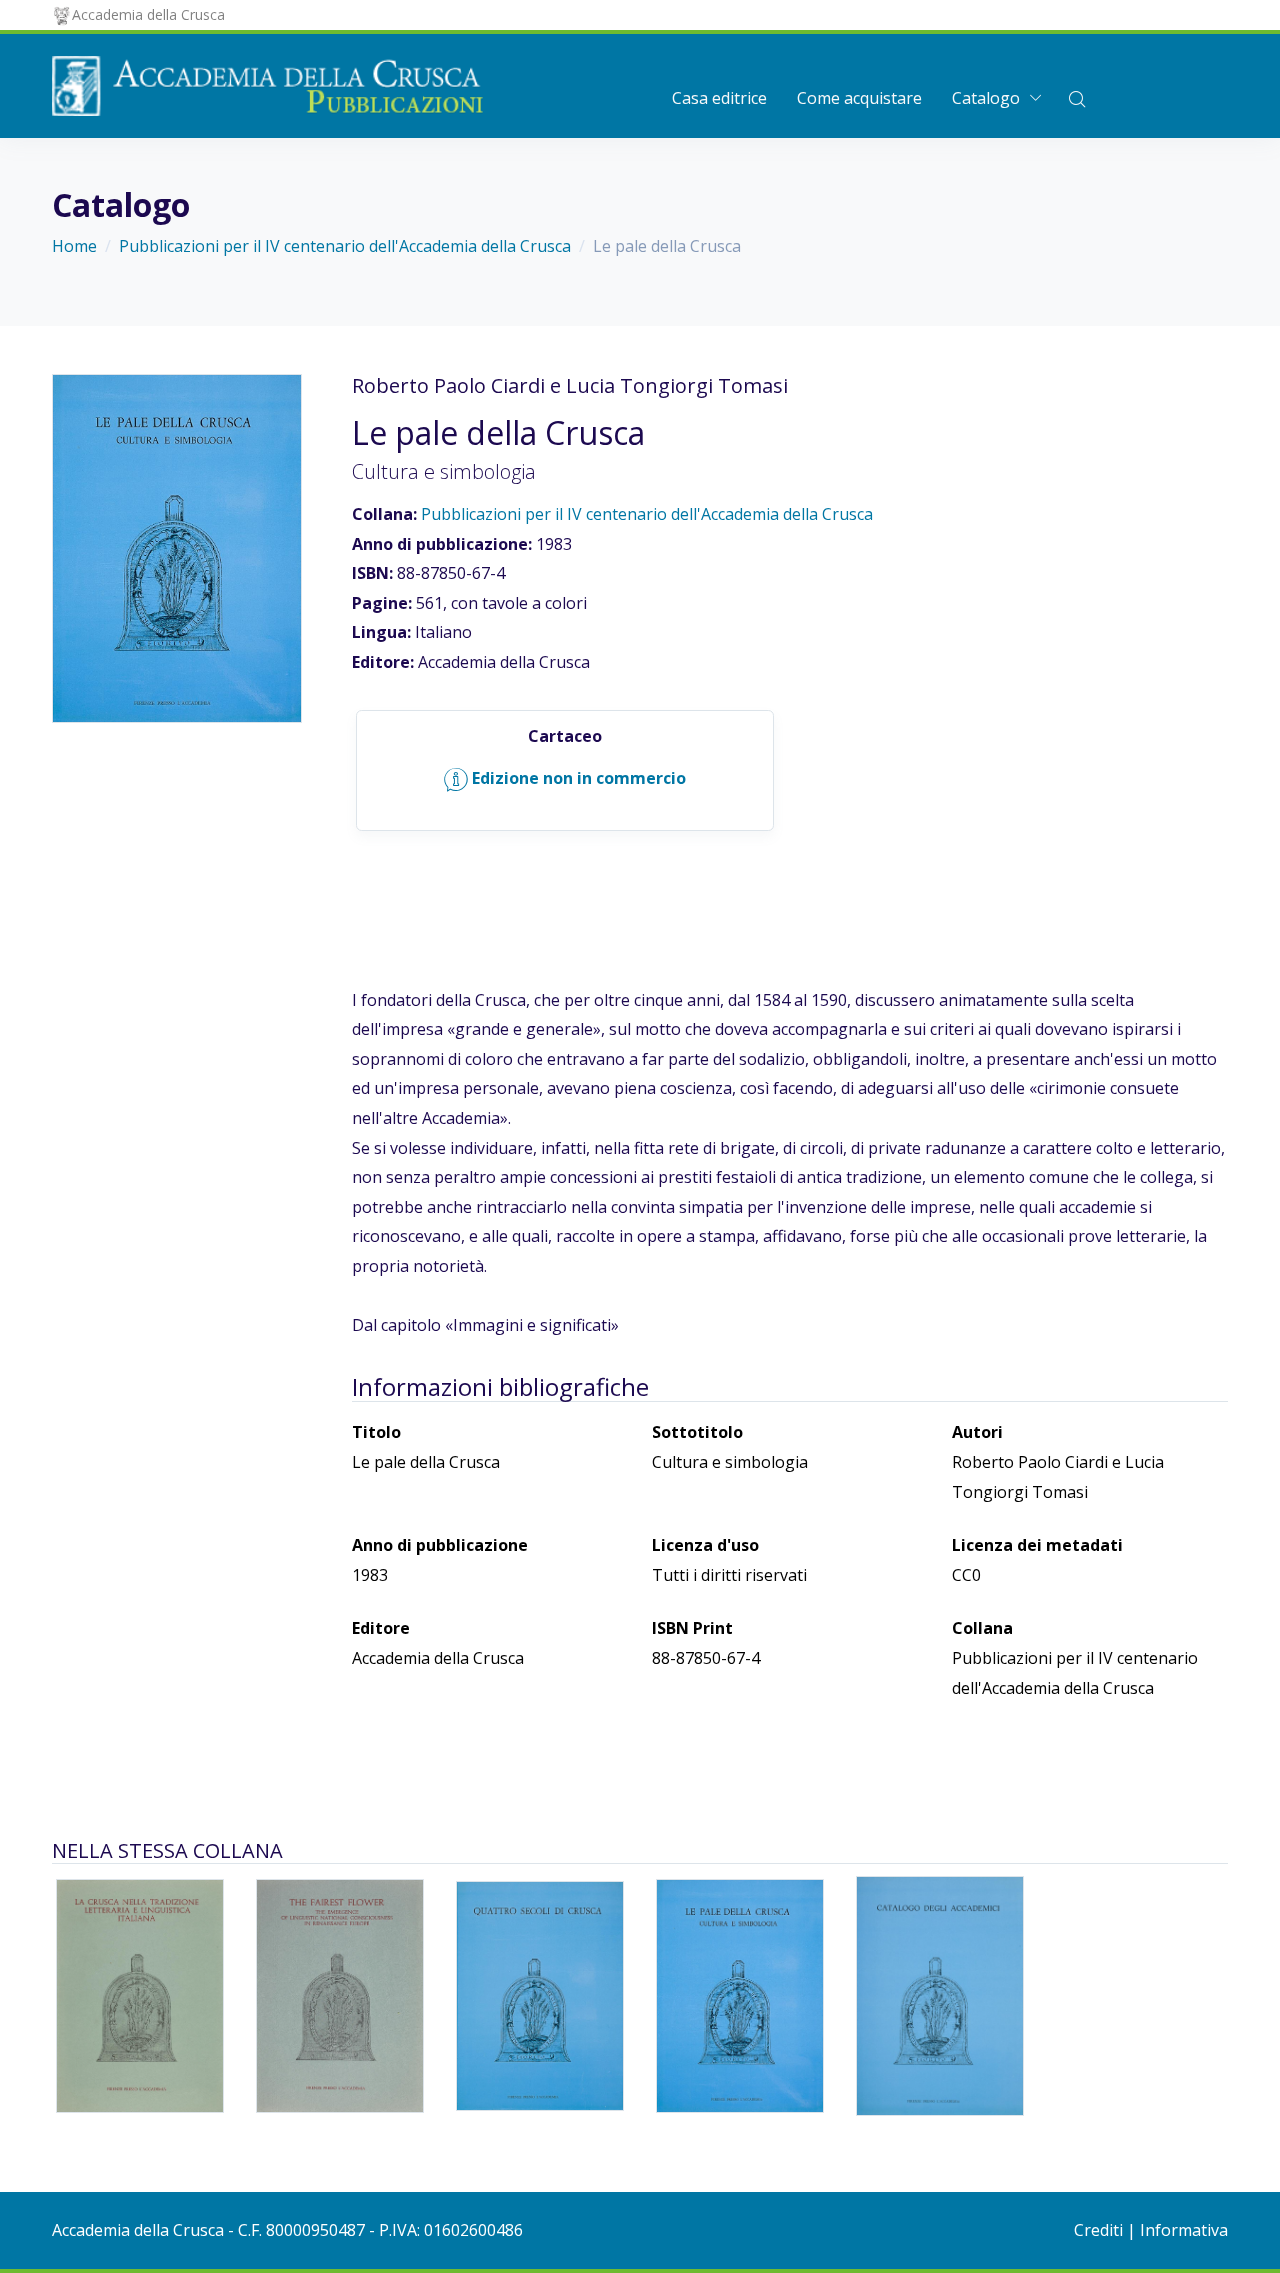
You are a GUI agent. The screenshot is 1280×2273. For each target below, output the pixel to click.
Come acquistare (859, 98)
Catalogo (986, 98)
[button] (1077, 98)
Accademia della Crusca (148, 14)
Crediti (1098, 2230)
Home (74, 246)
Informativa (1184, 2230)
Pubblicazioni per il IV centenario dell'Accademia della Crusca (345, 246)
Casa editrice (719, 98)
